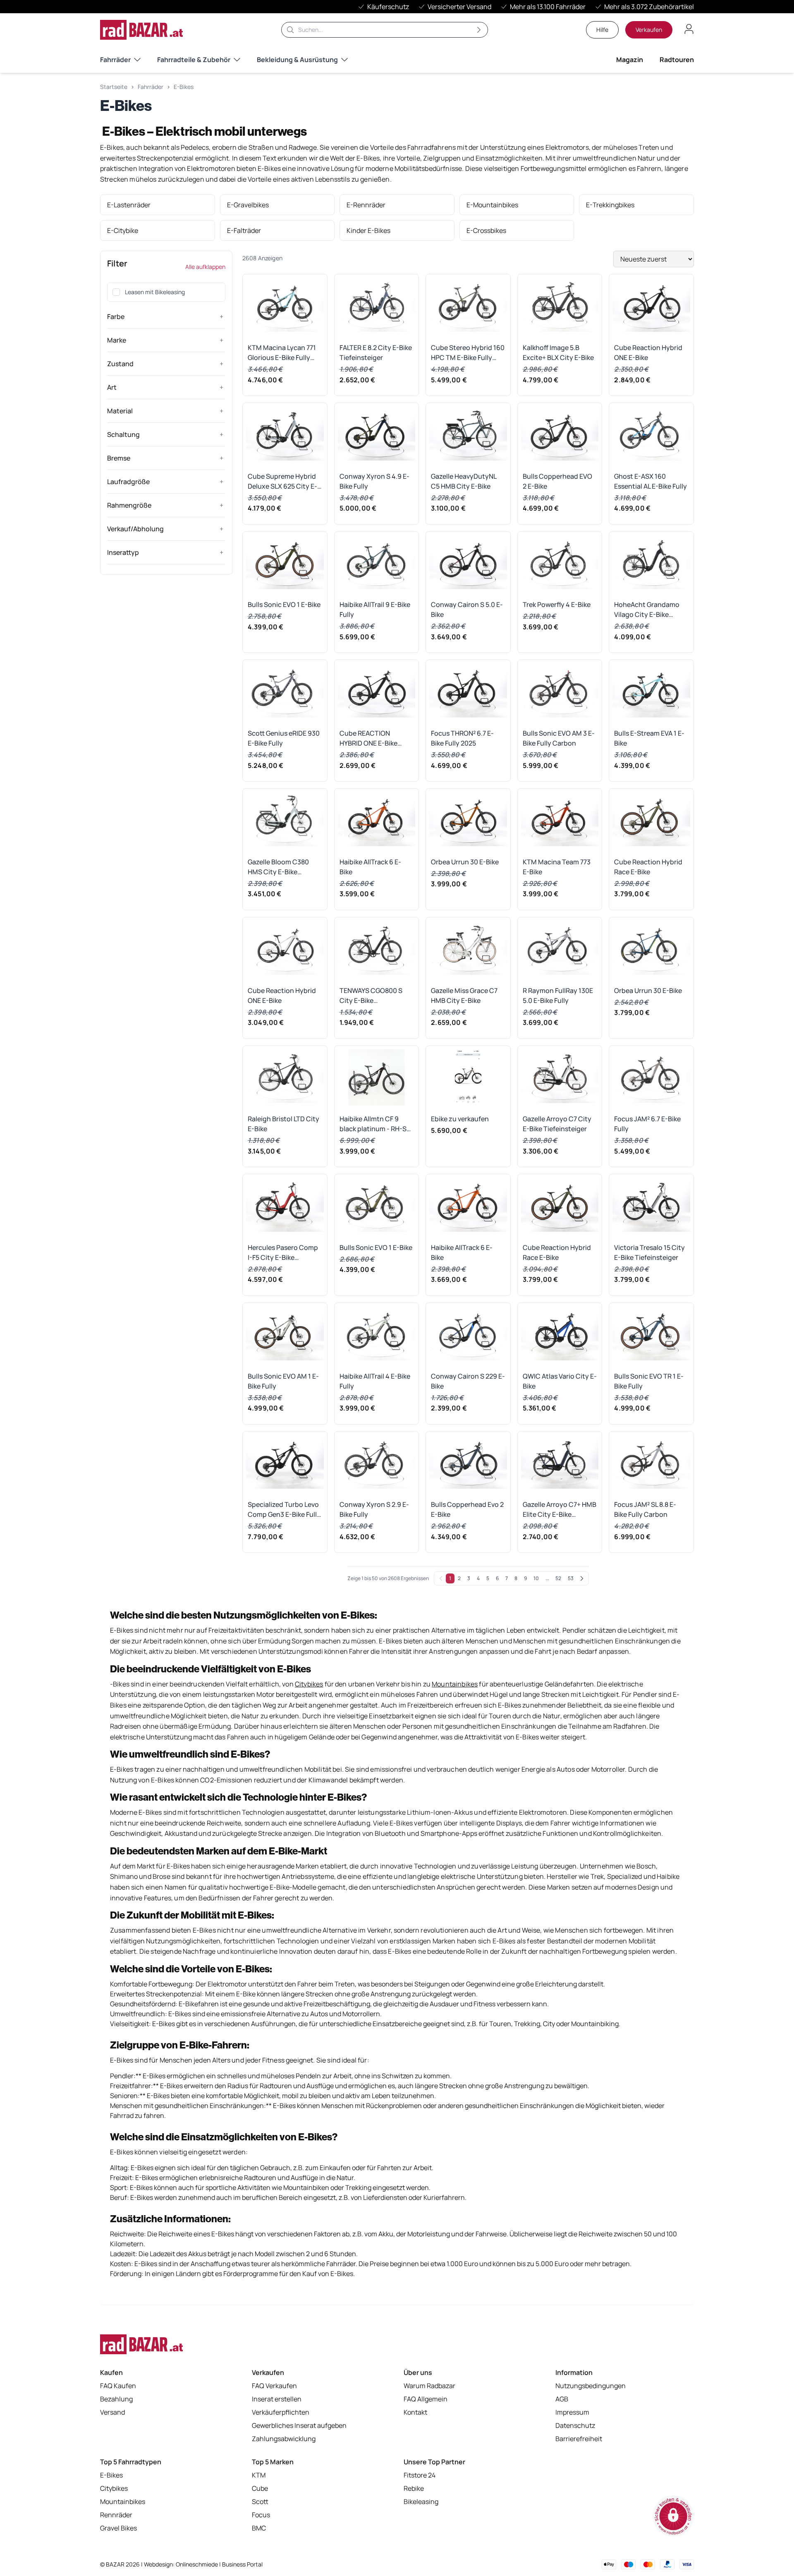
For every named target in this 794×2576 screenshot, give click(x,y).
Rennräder (116, 2515)
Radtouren (677, 60)
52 (558, 1578)
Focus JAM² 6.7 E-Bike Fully (647, 1124)
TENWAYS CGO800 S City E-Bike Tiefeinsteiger (371, 996)
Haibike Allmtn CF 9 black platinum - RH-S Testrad (373, 1124)
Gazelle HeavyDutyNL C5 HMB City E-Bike (464, 481)
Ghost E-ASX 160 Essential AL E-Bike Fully (651, 481)
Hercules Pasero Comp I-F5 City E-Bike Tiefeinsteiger (283, 1253)
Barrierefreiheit (579, 2439)
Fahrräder (115, 60)
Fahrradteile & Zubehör (194, 60)
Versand (112, 2412)
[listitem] (158, 205)
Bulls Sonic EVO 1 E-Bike (284, 604)
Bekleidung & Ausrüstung (297, 60)
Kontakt (415, 2412)
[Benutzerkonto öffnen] (689, 29)
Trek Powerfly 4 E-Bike (557, 604)
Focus (261, 2515)
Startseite (114, 87)
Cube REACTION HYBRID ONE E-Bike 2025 (368, 738)
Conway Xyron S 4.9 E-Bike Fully (374, 481)
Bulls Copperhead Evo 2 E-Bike (467, 1509)
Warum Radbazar (429, 2386)
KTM (259, 2475)
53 (571, 1578)
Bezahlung (116, 2399)
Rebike (414, 2488)
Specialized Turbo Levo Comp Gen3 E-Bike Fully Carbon (284, 1510)
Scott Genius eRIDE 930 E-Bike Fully (284, 738)
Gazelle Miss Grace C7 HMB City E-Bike (464, 995)
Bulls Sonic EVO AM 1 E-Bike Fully (283, 1381)
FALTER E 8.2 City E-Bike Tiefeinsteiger (376, 353)
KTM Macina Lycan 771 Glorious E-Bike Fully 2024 (282, 353)
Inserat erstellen (277, 2399)
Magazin (630, 60)
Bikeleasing (421, 2502)
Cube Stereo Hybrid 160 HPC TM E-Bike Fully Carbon (468, 353)
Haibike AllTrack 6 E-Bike (370, 867)
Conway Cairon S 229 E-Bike (468, 1381)
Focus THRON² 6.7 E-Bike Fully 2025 (462, 738)
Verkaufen (649, 30)
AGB (562, 2399)
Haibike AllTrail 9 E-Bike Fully (375, 609)
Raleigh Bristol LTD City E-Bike (283, 1124)
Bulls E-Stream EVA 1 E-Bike (649, 738)
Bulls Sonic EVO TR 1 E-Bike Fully (649, 1381)
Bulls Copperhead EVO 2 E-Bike (557, 481)
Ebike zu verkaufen (460, 1119)
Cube (260, 2488)
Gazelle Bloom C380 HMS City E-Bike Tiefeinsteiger (278, 867)
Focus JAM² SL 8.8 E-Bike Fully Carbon (645, 1509)
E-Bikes (184, 87)
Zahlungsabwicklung (284, 2439)
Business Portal (242, 2564)
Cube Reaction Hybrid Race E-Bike (648, 867)
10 (536, 1578)
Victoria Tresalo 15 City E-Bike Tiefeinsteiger (649, 1252)
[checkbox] (116, 292)
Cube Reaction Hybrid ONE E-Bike (648, 353)
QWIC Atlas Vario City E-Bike (560, 1381)
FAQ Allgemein (426, 2399)
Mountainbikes (123, 2502)
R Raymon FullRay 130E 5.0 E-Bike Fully (558, 995)
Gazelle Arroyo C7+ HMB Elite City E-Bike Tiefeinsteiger (560, 1510)
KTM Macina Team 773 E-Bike (557, 867)
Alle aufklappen (205, 267)
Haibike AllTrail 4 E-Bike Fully (375, 1381)
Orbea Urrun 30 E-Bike (465, 862)
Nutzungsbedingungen (591, 2386)
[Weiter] (582, 1578)
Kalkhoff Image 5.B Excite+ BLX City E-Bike (558, 353)
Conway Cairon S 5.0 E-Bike (467, 609)
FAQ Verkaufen (274, 2386)
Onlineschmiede (197, 2564)
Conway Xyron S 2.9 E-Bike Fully (374, 1509)
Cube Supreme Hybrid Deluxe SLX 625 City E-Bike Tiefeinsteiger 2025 (285, 481)
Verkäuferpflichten (281, 2412)
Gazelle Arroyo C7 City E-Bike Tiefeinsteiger (557, 1124)
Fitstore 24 (420, 2475)
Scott (260, 2502)
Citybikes (114, 2488)
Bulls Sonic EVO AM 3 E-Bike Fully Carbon (559, 738)
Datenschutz (575, 2425)
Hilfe (602, 30)
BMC (259, 2528)
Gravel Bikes (118, 2528)
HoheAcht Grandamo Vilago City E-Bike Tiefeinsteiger (647, 610)
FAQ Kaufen (118, 2386)
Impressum (572, 2412)
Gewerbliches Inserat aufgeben (299, 2425)
